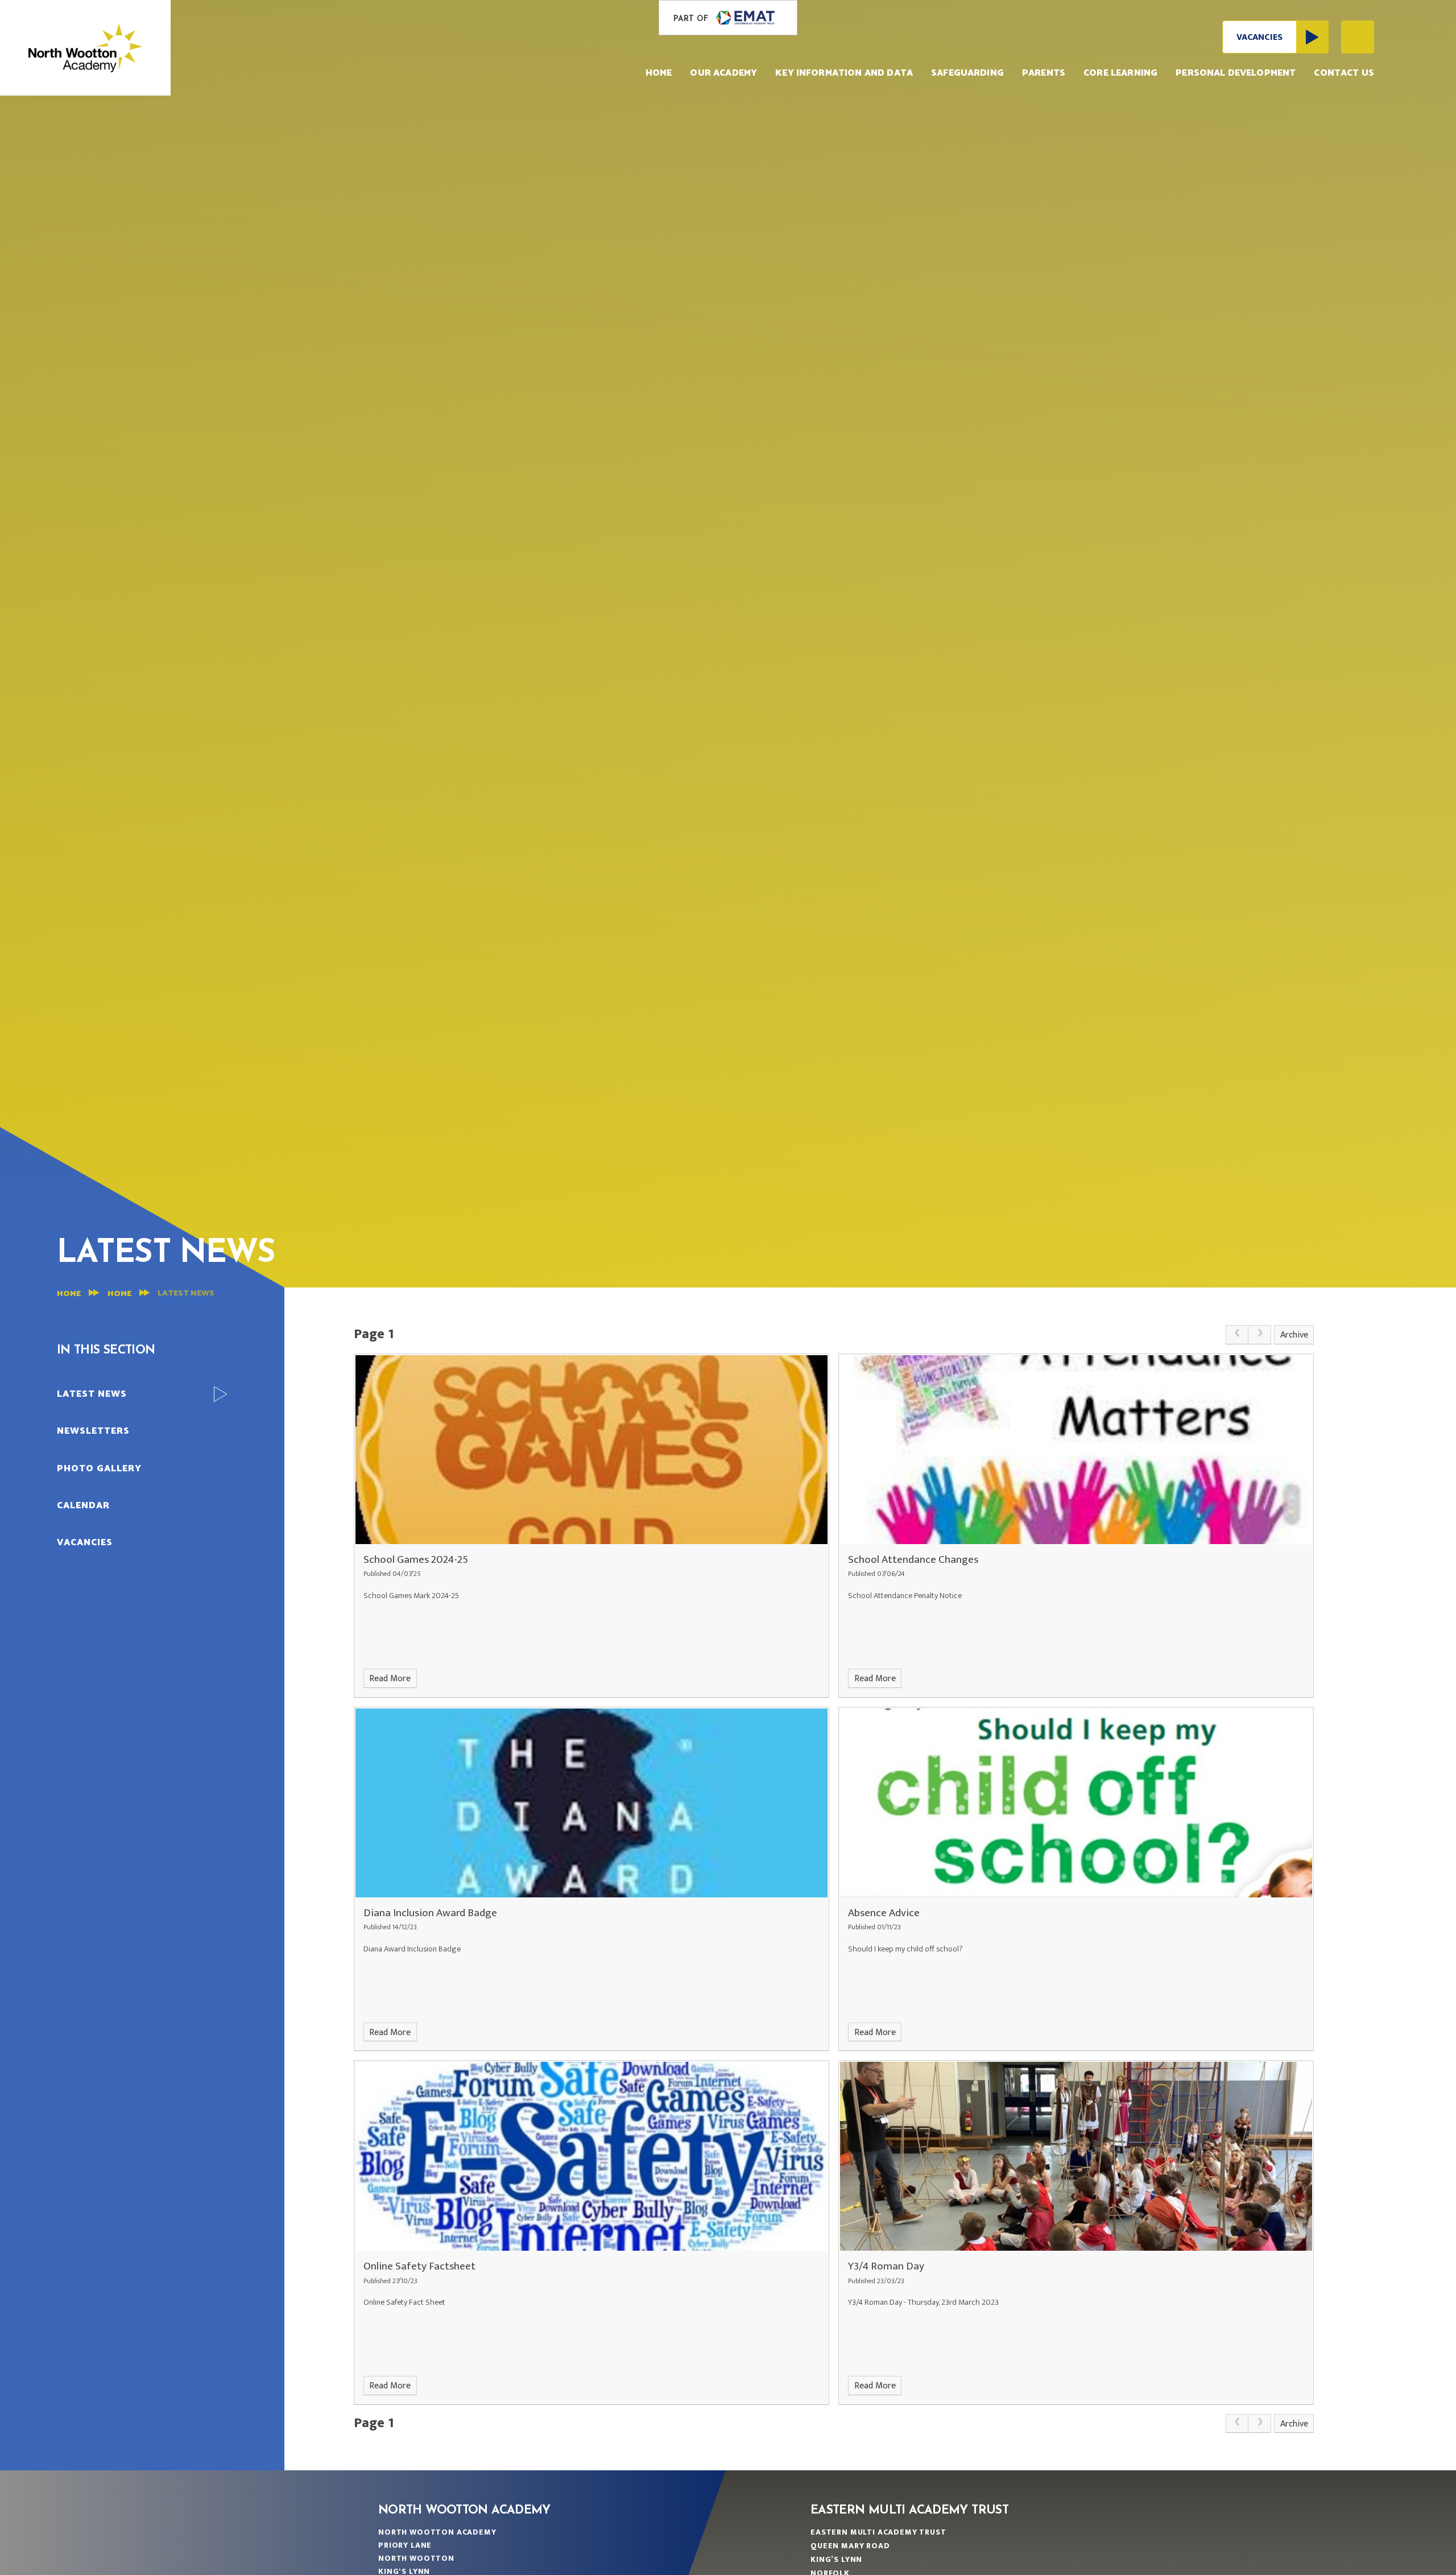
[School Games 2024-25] (591, 1450)
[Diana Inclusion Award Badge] (591, 1803)
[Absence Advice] (1076, 1803)
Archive (1294, 1335)
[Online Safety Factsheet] (591, 2156)
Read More (390, 1679)
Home (69, 1294)
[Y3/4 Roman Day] (1076, 2156)
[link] (1237, 1335)
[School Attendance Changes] (1076, 1450)
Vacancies (1259, 37)
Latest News (186, 1293)
